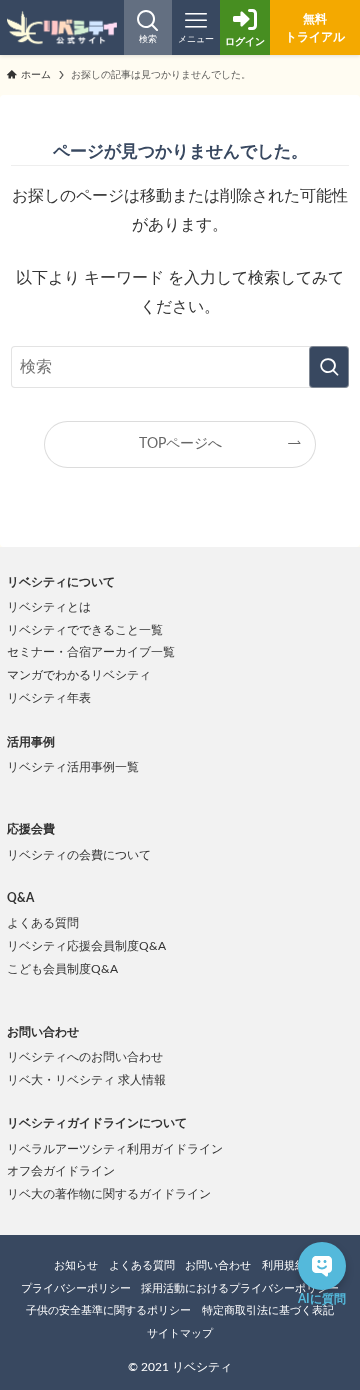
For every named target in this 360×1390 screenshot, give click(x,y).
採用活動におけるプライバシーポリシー (240, 1288)
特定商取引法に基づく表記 (268, 1310)
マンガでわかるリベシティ (79, 675)
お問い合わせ (218, 1265)
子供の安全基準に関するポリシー (108, 1310)
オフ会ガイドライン (61, 1171)
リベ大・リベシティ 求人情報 (86, 1080)
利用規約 (284, 1265)
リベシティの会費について (79, 855)
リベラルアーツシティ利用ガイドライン (115, 1149)
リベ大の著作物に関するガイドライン (109, 1194)
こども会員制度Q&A (62, 969)
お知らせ (76, 1265)
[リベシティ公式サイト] (62, 27)
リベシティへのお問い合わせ (85, 1057)
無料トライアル (315, 28)
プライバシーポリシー (76, 1288)
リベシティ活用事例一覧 (73, 767)
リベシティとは (49, 607)
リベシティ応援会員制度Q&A (86, 946)
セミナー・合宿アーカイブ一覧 (91, 652)
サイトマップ (180, 1333)
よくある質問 (43, 923)
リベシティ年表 (49, 698)
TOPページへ (180, 443)
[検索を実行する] (329, 367)
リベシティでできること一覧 (85, 630)
